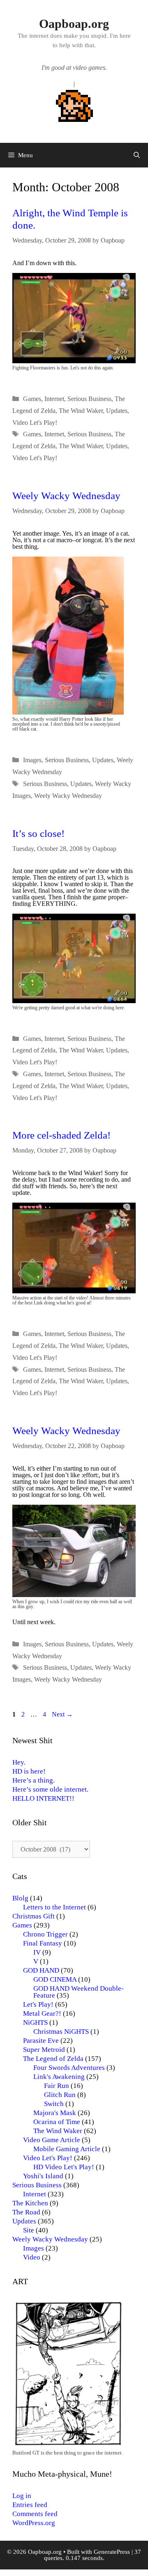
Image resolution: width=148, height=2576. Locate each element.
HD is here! (29, 1771)
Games (32, 399)
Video (32, 2257)
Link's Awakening (59, 2077)
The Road (26, 2212)
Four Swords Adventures (69, 2068)
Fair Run (57, 2086)
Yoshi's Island (43, 2176)
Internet (54, 399)
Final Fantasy (43, 1943)
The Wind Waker (81, 411)
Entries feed (30, 2505)
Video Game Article (52, 2140)
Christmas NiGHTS (61, 2032)
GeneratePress (112, 2552)
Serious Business (89, 399)
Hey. (19, 1762)
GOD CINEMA (55, 1979)
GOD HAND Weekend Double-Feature (79, 1992)
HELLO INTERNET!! (43, 1798)
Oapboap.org (74, 24)
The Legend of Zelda (53, 2059)
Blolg (20, 1898)
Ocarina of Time (57, 2122)
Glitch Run (60, 2095)
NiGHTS (35, 2023)
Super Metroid (44, 2050)
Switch (54, 2104)
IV (37, 1952)
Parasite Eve (41, 2041)
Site (29, 2230)
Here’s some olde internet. (50, 1789)
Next (62, 1714)
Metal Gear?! (42, 2013)
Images (32, 760)
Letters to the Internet (54, 1907)
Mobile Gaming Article (67, 2149)
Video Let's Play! (35, 423)
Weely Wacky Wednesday (66, 496)
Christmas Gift (34, 1916)
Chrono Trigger (45, 1934)
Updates (117, 411)
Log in (22, 2496)
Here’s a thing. (34, 1780)
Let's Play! (38, 2004)
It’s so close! (38, 833)
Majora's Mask (55, 2113)
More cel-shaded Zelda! (61, 1135)
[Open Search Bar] (137, 155)
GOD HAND (41, 1970)
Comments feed (35, 2514)
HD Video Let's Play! (64, 2167)
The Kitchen (30, 2203)
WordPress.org (34, 2523)
